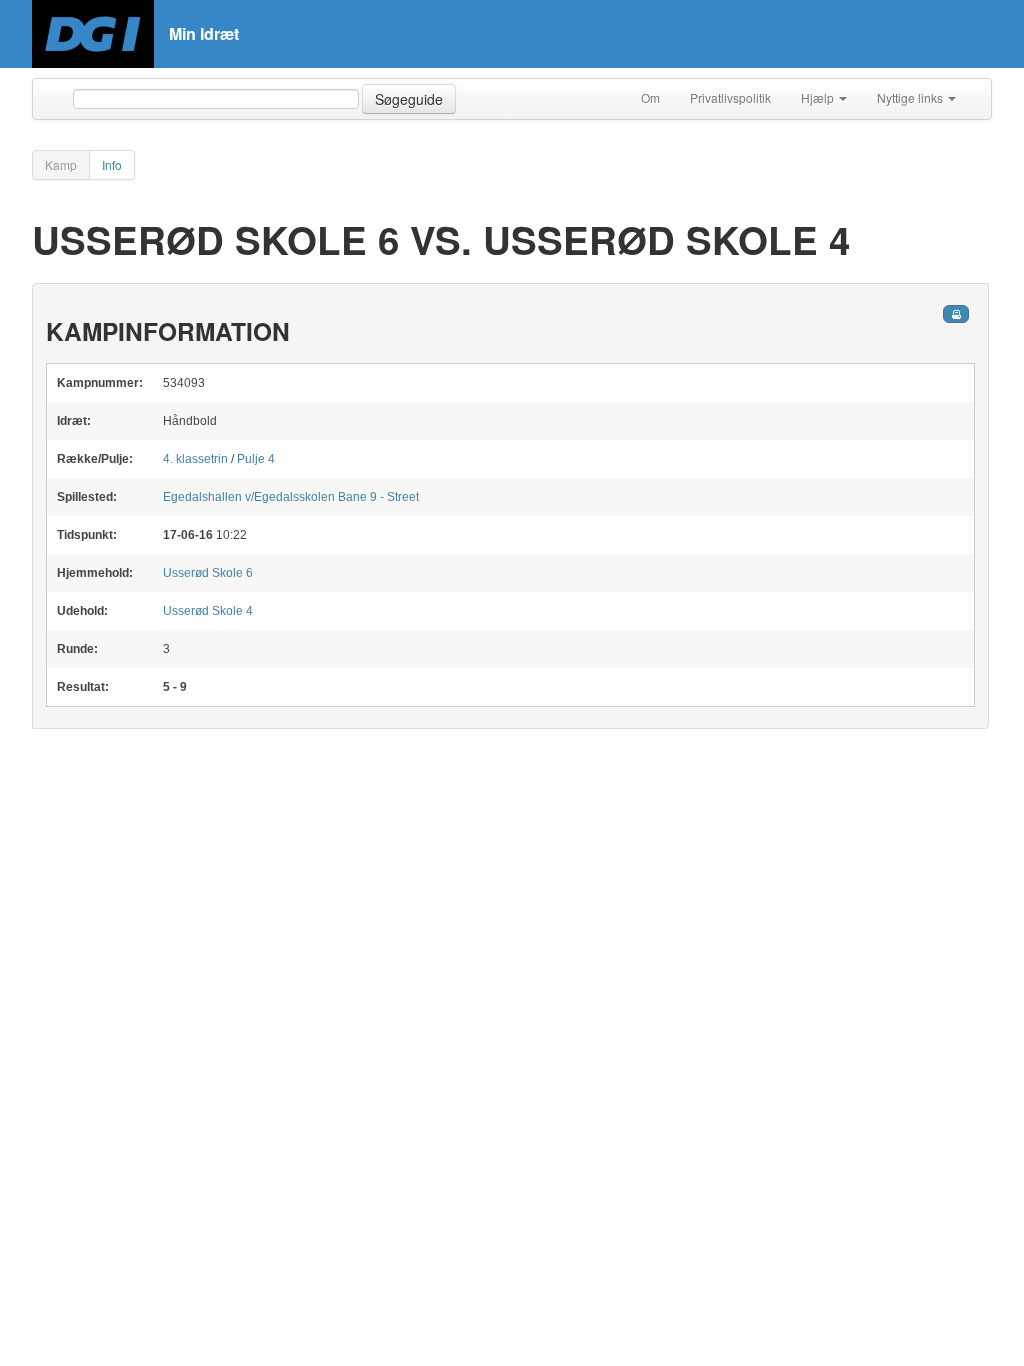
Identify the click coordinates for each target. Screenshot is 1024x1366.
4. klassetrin (197, 459)
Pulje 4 (256, 459)
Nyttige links (911, 97)
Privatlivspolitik (730, 97)
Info (112, 164)
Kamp (61, 164)
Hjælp (819, 97)
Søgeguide (409, 99)
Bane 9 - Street (291, 497)
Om (650, 97)
